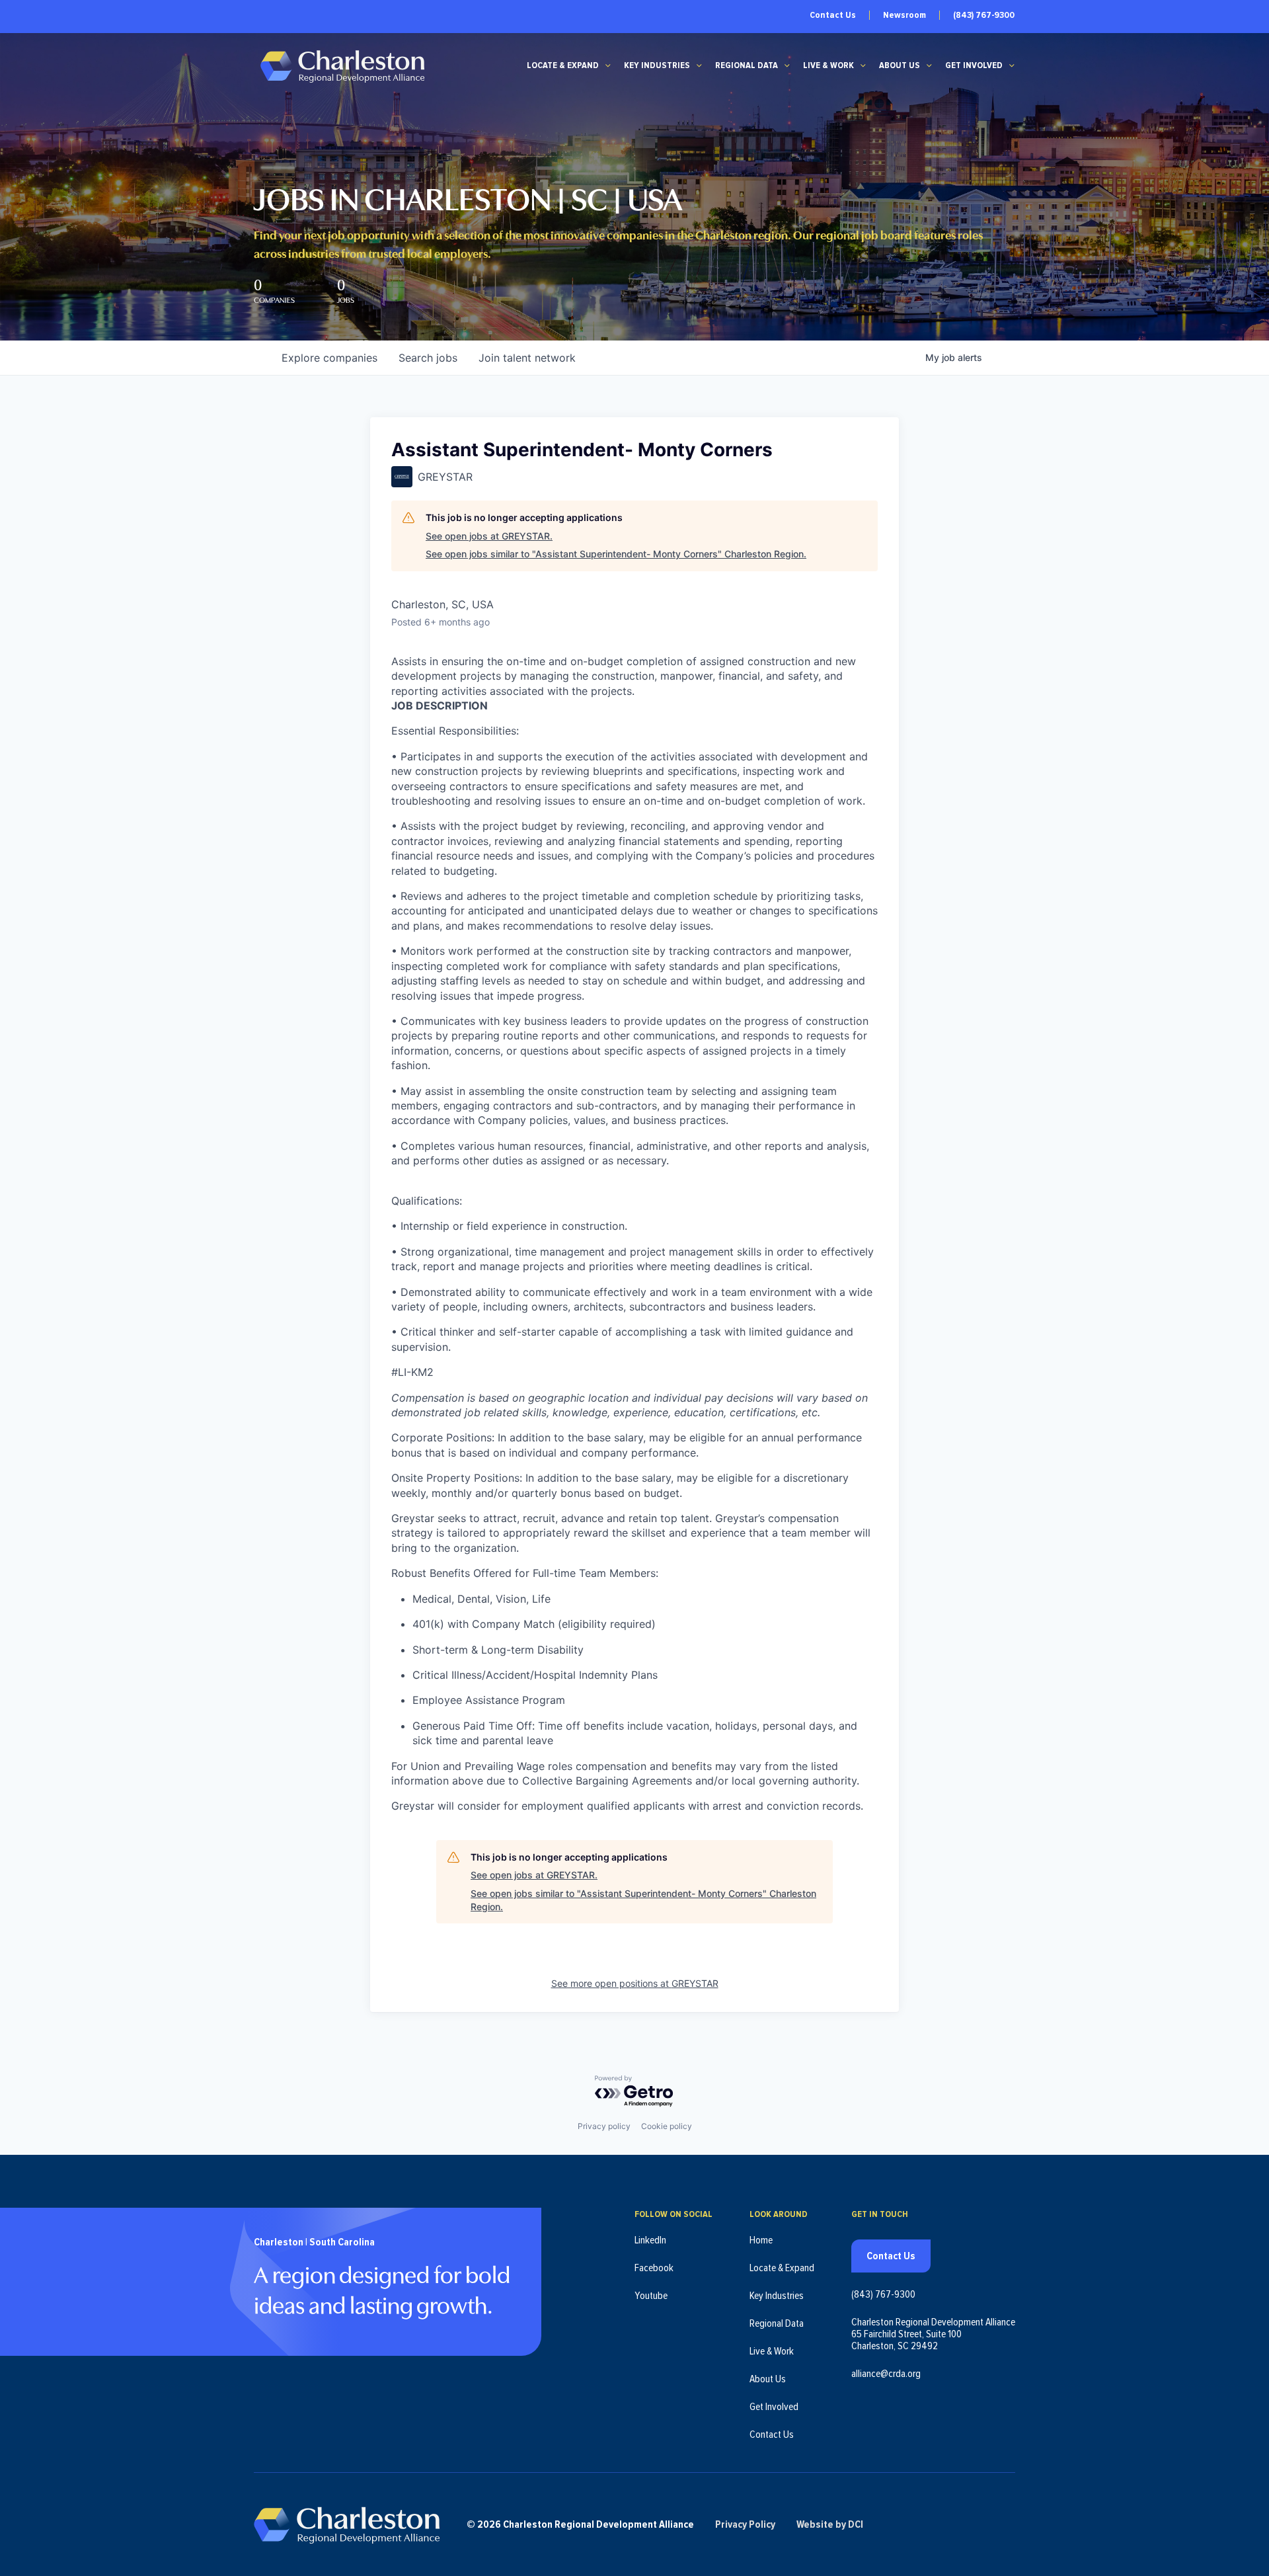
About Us (900, 65)
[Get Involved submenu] (1012, 65)
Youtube (651, 2296)
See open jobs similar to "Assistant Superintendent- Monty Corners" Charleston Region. (616, 554)
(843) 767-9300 (984, 15)
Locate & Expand (563, 65)
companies (329, 358)
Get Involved (974, 65)
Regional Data (747, 65)
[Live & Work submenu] (863, 65)
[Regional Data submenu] (787, 65)
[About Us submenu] (929, 65)
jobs (428, 358)
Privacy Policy (745, 2524)
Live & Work (828, 65)
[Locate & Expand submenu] (608, 65)
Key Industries (657, 65)
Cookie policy (667, 2126)
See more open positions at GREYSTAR (635, 1983)
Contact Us (833, 15)
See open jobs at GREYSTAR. (489, 536)
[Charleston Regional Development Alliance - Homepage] (342, 66)
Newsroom (904, 15)
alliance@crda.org (886, 2374)
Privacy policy (604, 2126)
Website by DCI (830, 2524)
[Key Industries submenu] (699, 65)
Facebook (654, 2268)
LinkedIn (650, 2240)
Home (761, 2240)
